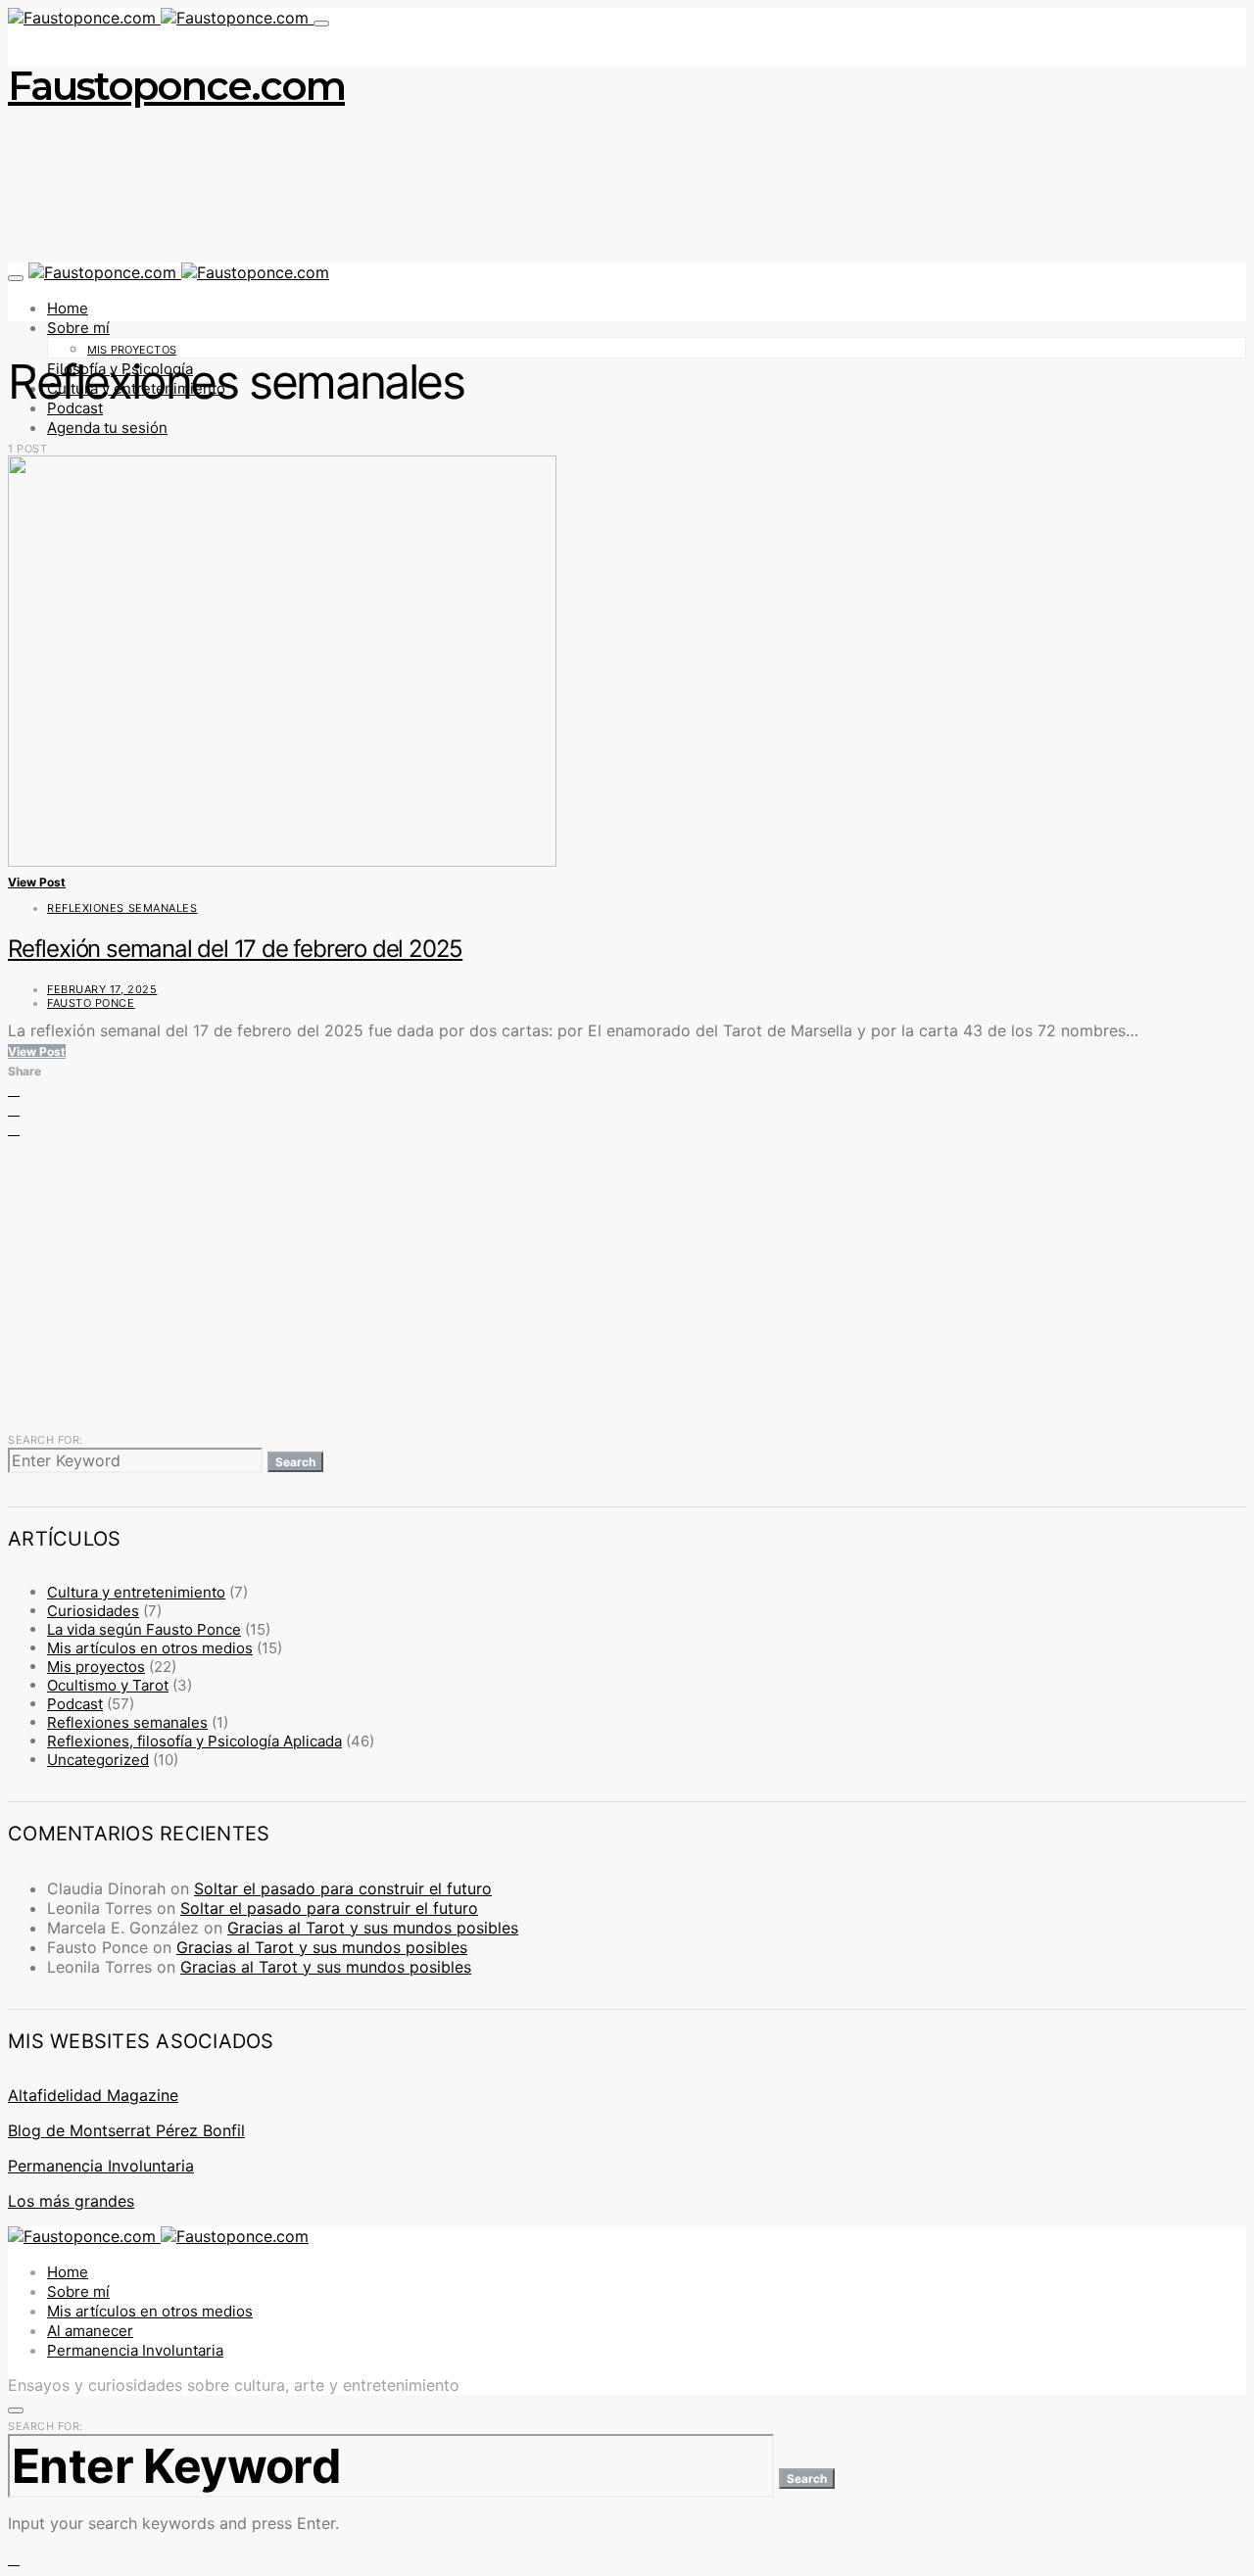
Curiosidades (93, 1611)
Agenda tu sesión (107, 428)
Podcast (75, 1704)
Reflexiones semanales (122, 908)
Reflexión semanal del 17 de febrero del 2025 (235, 949)
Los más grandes (71, 2201)
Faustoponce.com (176, 86)
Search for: (46, 1440)
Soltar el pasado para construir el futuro (343, 1888)
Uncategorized (98, 1760)
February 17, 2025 (102, 989)
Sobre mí (78, 328)
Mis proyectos (132, 350)
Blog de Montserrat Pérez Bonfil (126, 2130)
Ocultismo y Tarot (108, 1685)
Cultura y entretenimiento (136, 1592)
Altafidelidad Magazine (93, 2095)
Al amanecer (90, 2331)
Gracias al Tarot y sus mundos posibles (373, 1928)
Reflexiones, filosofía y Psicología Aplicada (194, 1741)
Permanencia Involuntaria (101, 2166)
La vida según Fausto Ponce (144, 1629)
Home (68, 308)
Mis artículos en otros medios (150, 1648)
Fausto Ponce (91, 1003)
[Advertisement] (596, 1283)
